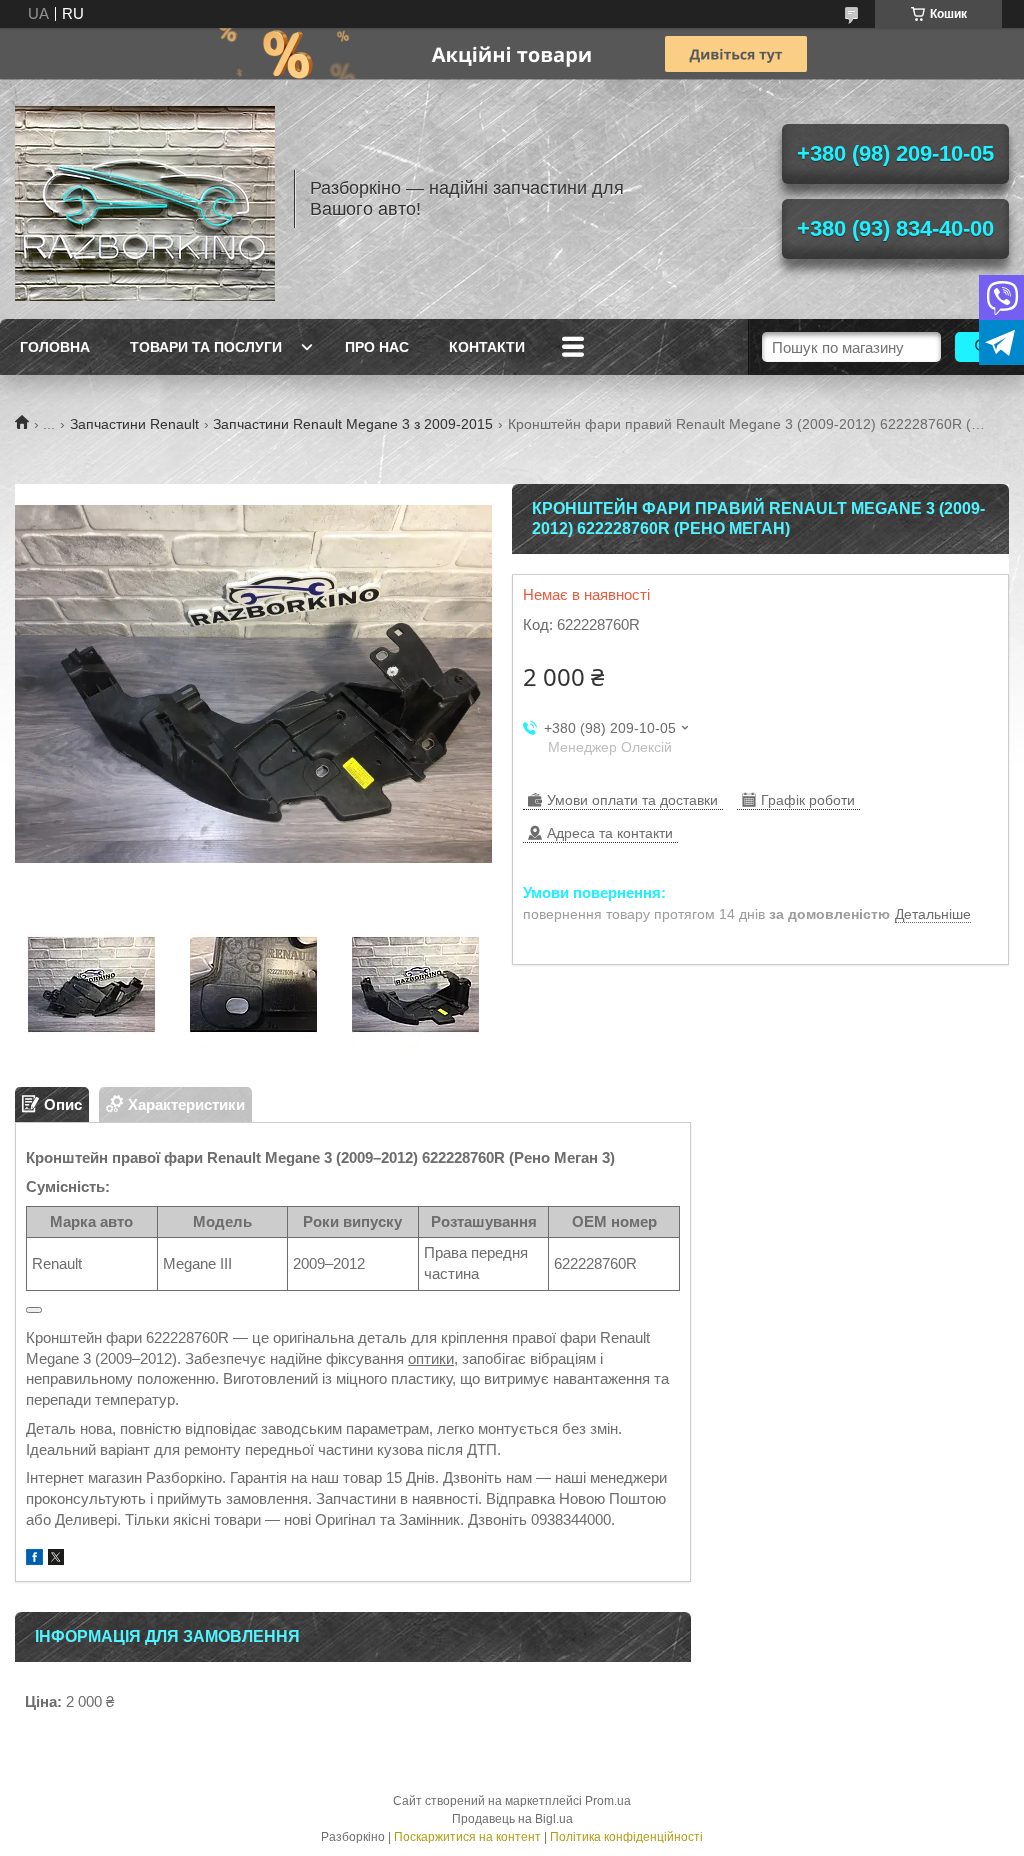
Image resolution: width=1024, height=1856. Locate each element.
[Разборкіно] (145, 199)
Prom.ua (608, 1801)
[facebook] (34, 1559)
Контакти (487, 347)
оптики (431, 1358)
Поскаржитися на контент (467, 1837)
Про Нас (377, 347)
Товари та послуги (206, 347)
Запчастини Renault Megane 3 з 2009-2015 (353, 424)
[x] (56, 1559)
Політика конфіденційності (626, 1837)
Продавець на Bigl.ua (512, 1819)
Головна (55, 347)
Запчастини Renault (134, 424)
